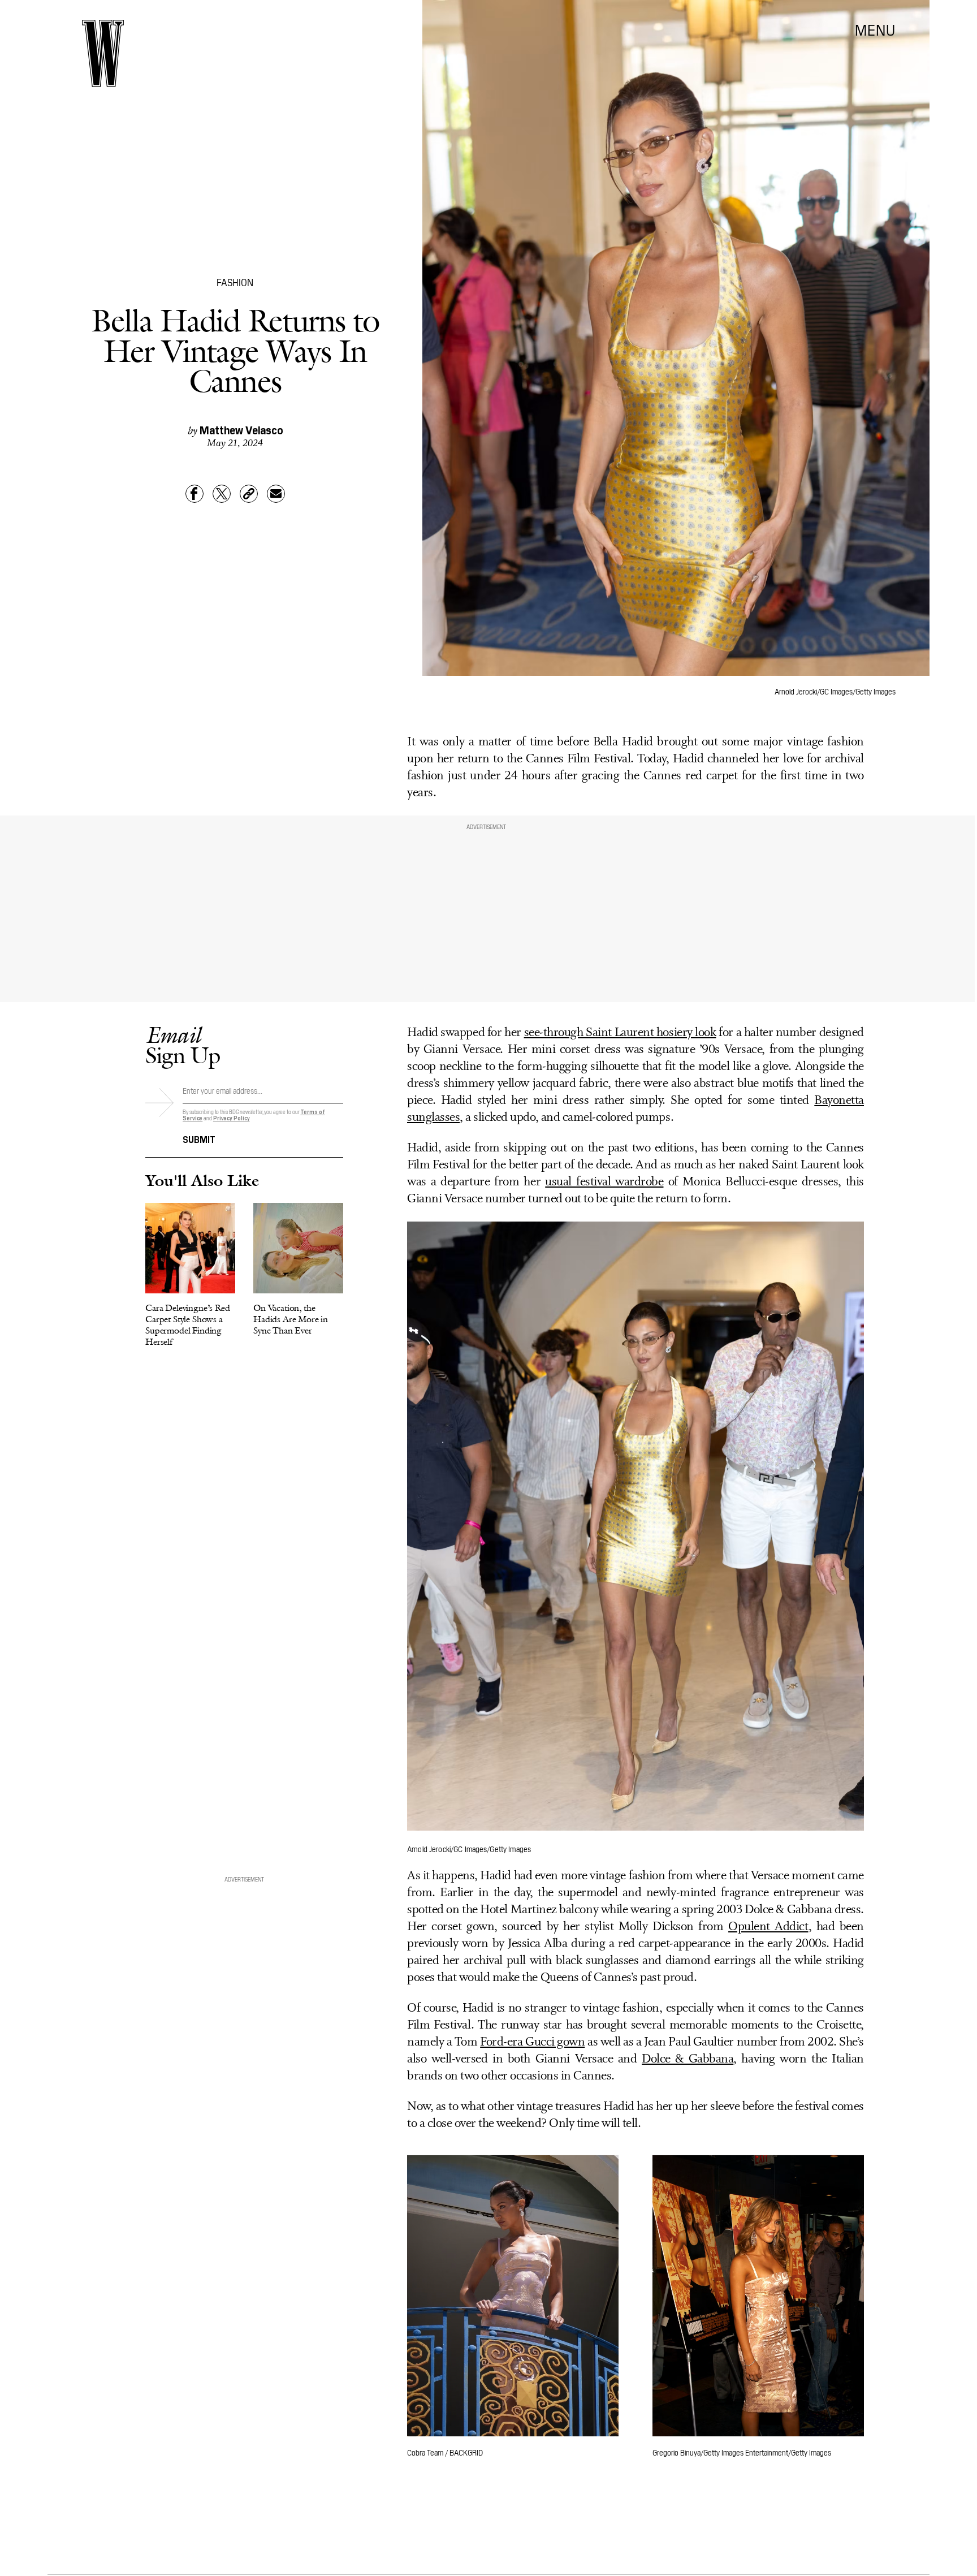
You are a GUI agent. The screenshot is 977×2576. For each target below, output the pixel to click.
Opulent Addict (768, 1927)
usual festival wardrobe (604, 1182)
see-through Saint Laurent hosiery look (620, 1033)
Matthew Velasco (241, 429)
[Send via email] (276, 494)
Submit (199, 1138)
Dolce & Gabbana (688, 2059)
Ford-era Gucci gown (532, 2042)
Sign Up (183, 1045)
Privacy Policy (232, 1118)
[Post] (222, 494)
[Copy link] (249, 494)
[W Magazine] (103, 53)
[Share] (194, 494)
